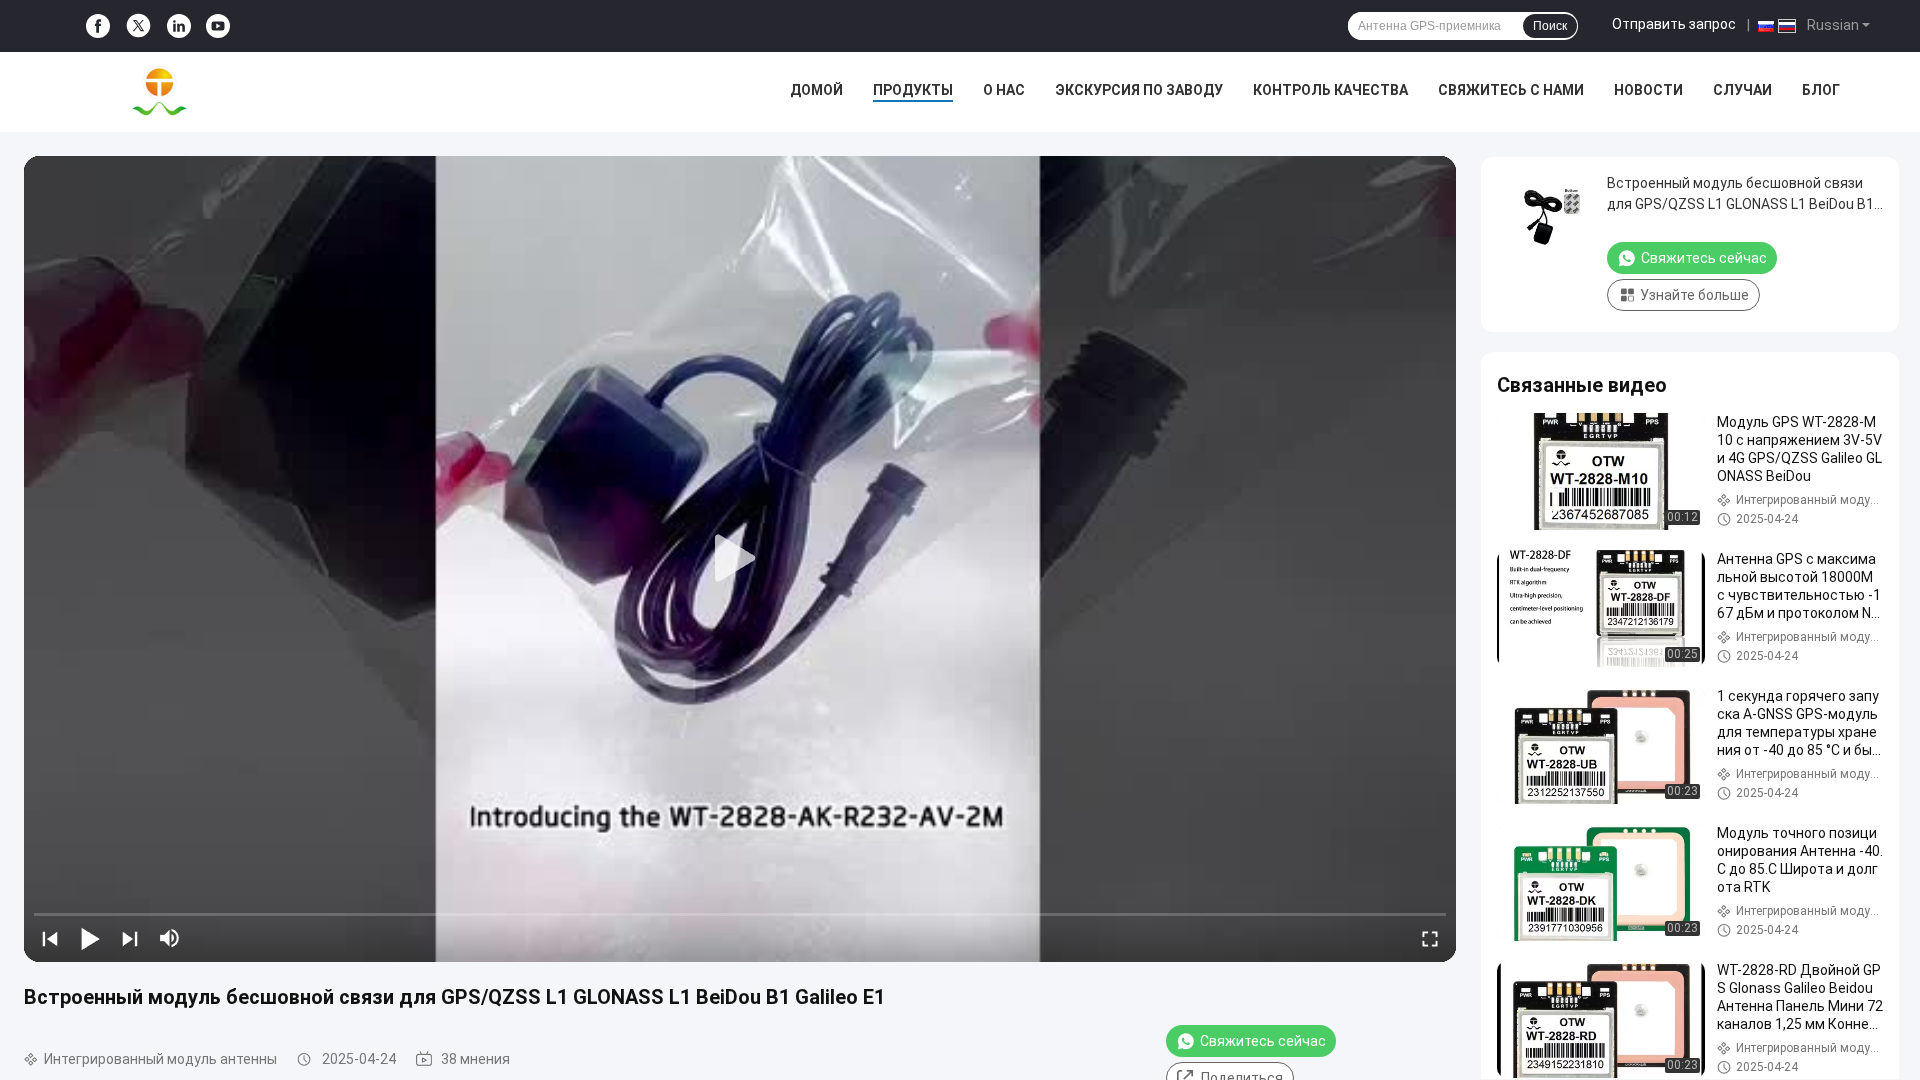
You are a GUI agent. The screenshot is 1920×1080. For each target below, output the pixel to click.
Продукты (913, 90)
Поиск (1550, 26)
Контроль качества (1330, 90)
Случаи (1742, 90)
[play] (740, 559)
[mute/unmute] (170, 938)
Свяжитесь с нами (1511, 90)
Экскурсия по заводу (1139, 90)
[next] (130, 938)
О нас (1004, 90)
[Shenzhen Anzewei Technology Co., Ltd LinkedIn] (179, 26)
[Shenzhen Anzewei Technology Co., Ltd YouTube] (218, 26)
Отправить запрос (1674, 24)
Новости (1648, 90)
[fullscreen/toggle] (1430, 938)
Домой (816, 90)
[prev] (50, 938)
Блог (1821, 90)
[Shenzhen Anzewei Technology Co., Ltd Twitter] (138, 26)
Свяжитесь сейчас (1263, 1041)
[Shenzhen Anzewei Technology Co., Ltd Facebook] (98, 26)
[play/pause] (90, 938)
